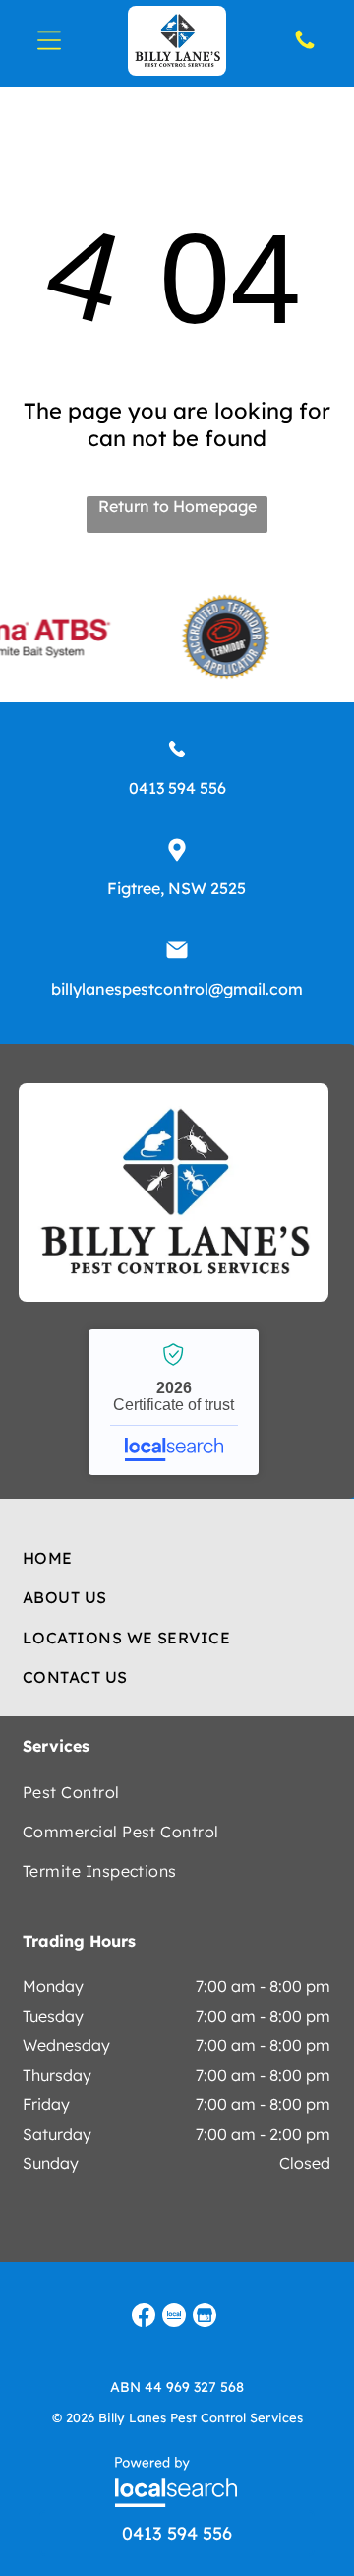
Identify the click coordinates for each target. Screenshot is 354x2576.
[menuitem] (177, 1558)
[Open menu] (49, 40)
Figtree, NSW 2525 (177, 888)
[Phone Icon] (305, 46)
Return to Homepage (177, 506)
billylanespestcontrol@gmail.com (177, 989)
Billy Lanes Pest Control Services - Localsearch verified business (174, 1402)
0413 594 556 (177, 788)
